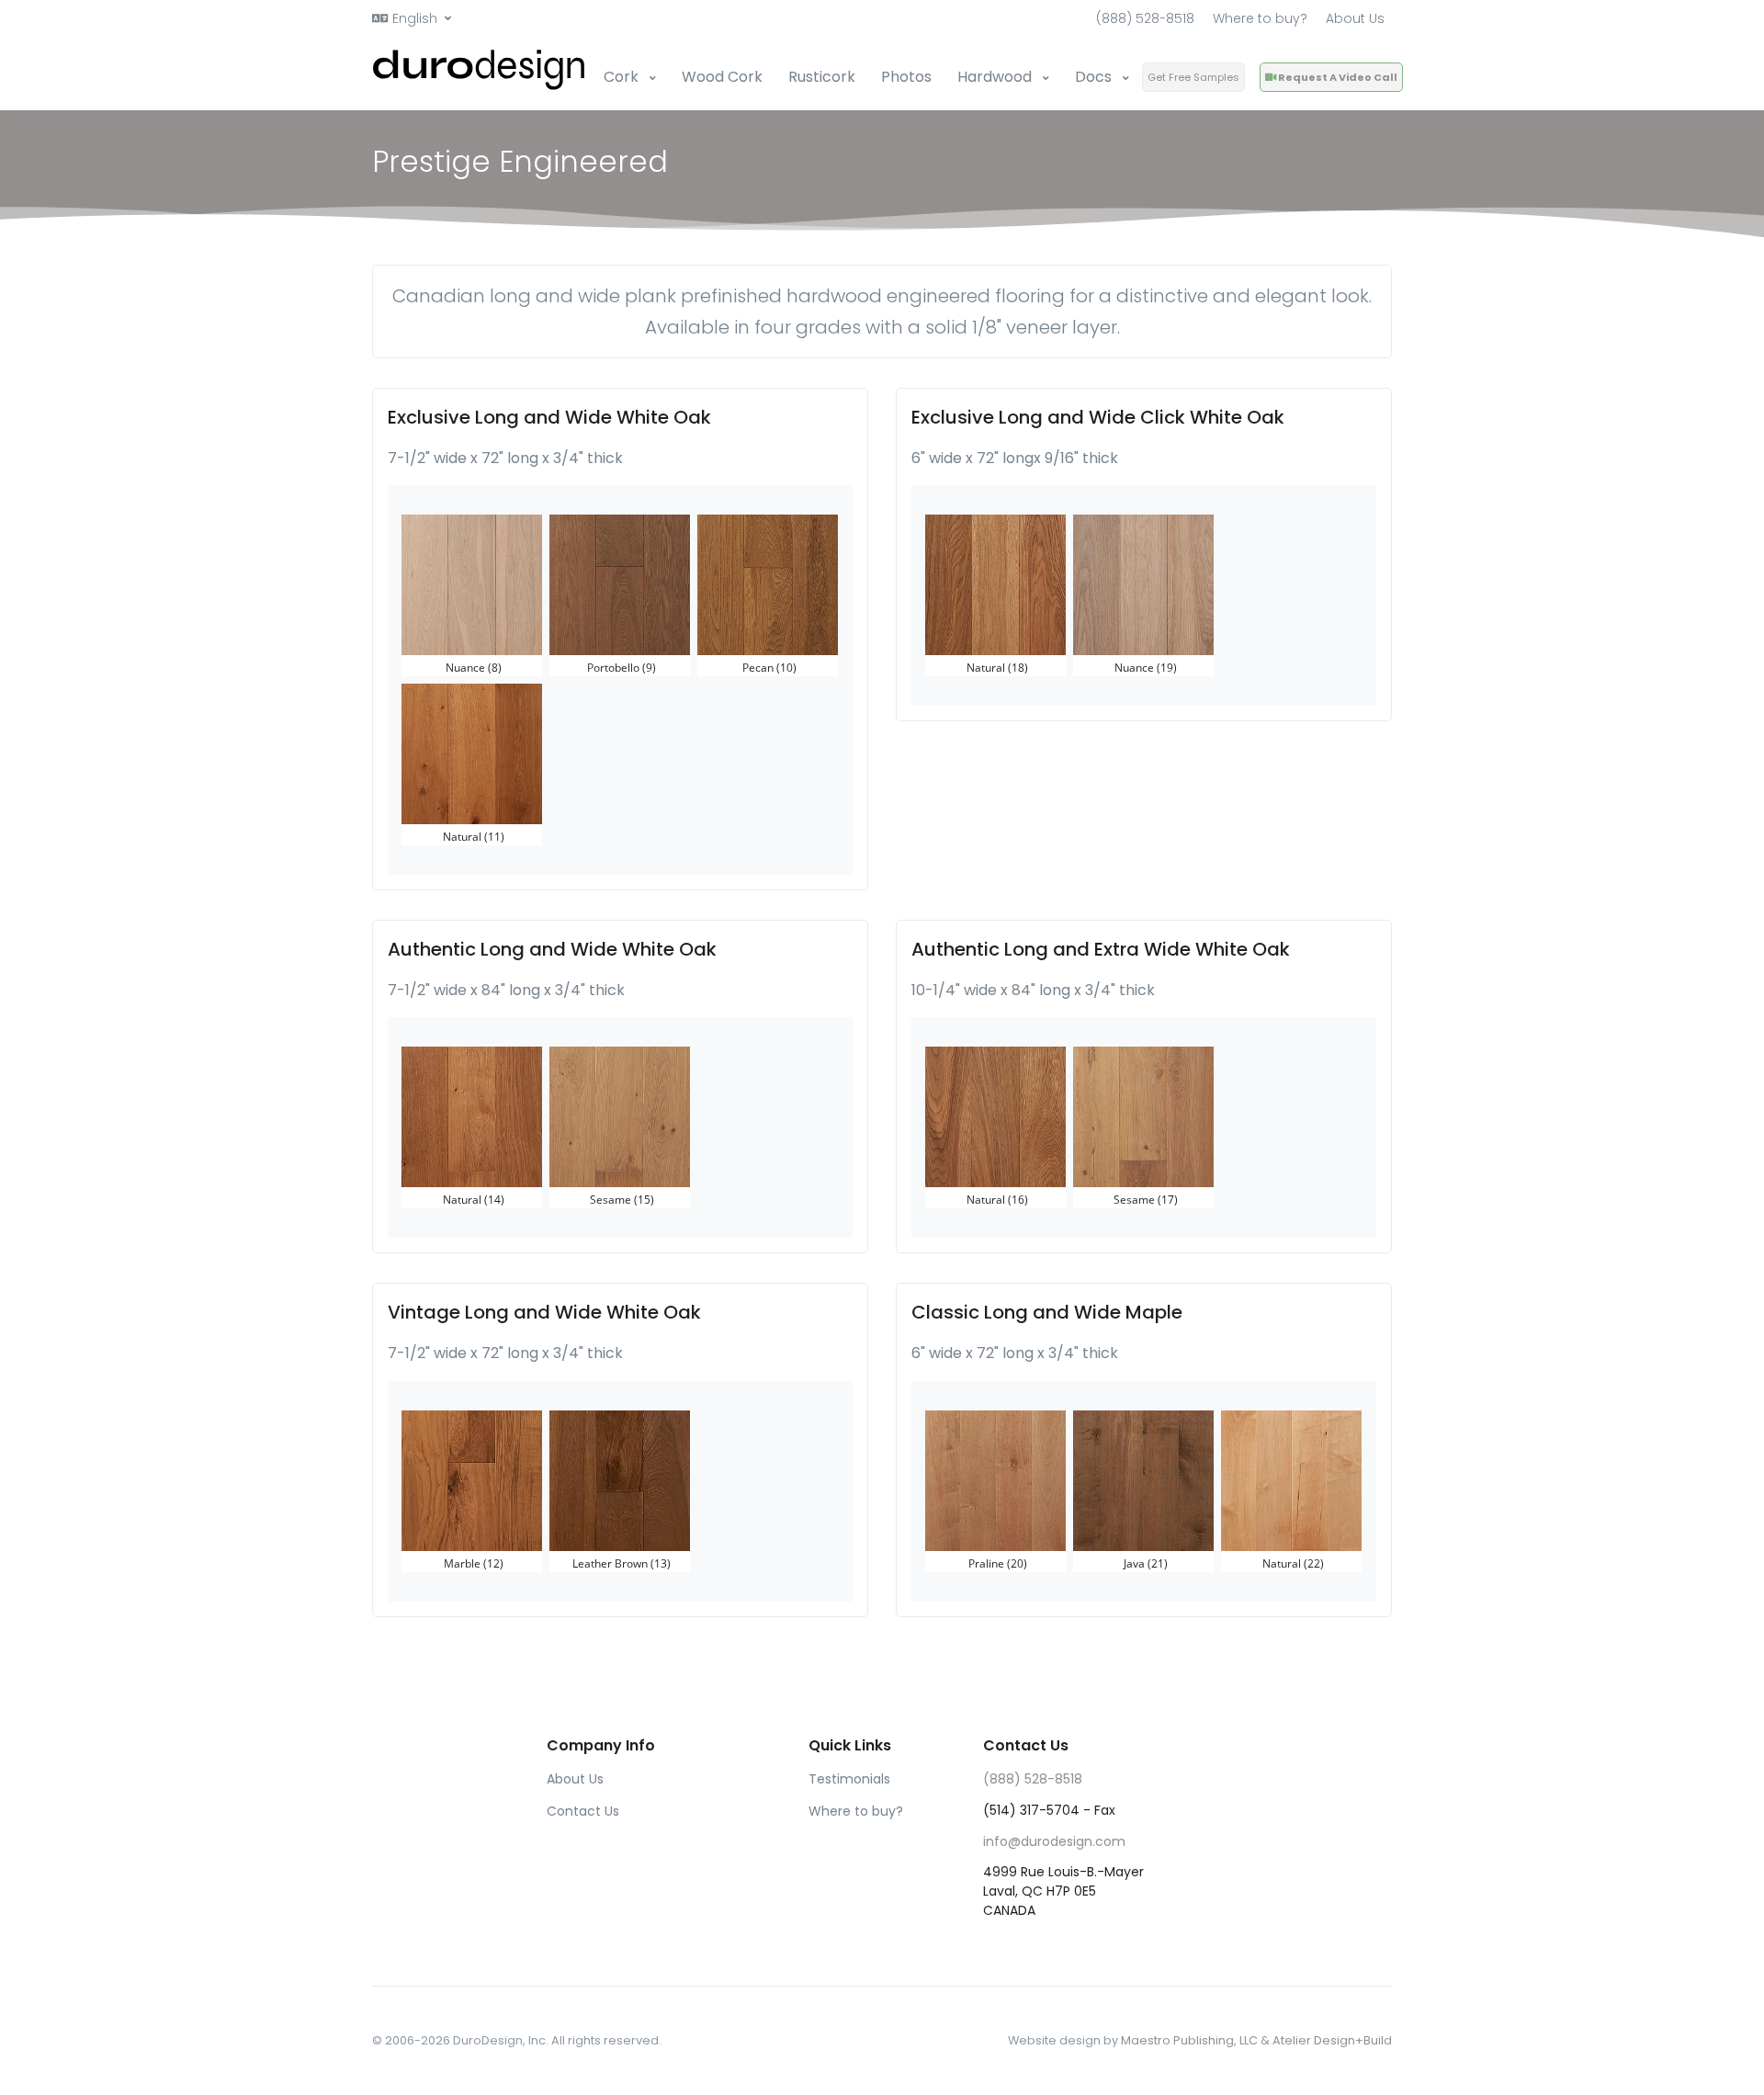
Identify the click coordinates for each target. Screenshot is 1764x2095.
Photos (906, 77)
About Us (1355, 18)
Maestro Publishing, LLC (1189, 2040)
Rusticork (822, 77)
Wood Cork (722, 77)
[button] (412, 19)
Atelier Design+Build (1332, 2040)
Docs (1095, 77)
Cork (623, 77)
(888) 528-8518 (1145, 18)
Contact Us (583, 1811)
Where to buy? (1260, 18)
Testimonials (849, 1779)
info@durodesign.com (1054, 1841)
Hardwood (996, 77)
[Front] (481, 69)
